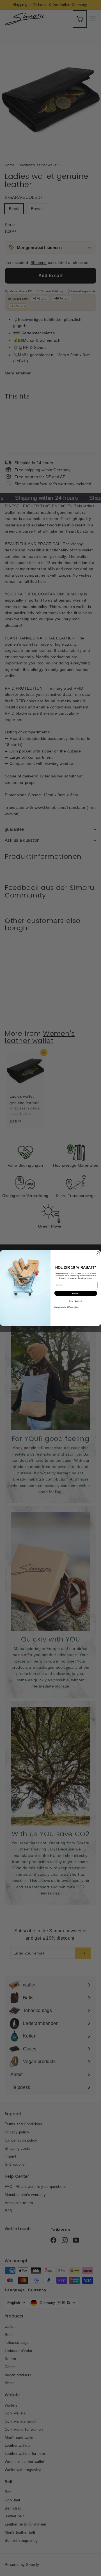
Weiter (76, 1293)
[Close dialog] (98, 1253)
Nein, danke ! (76, 1301)
